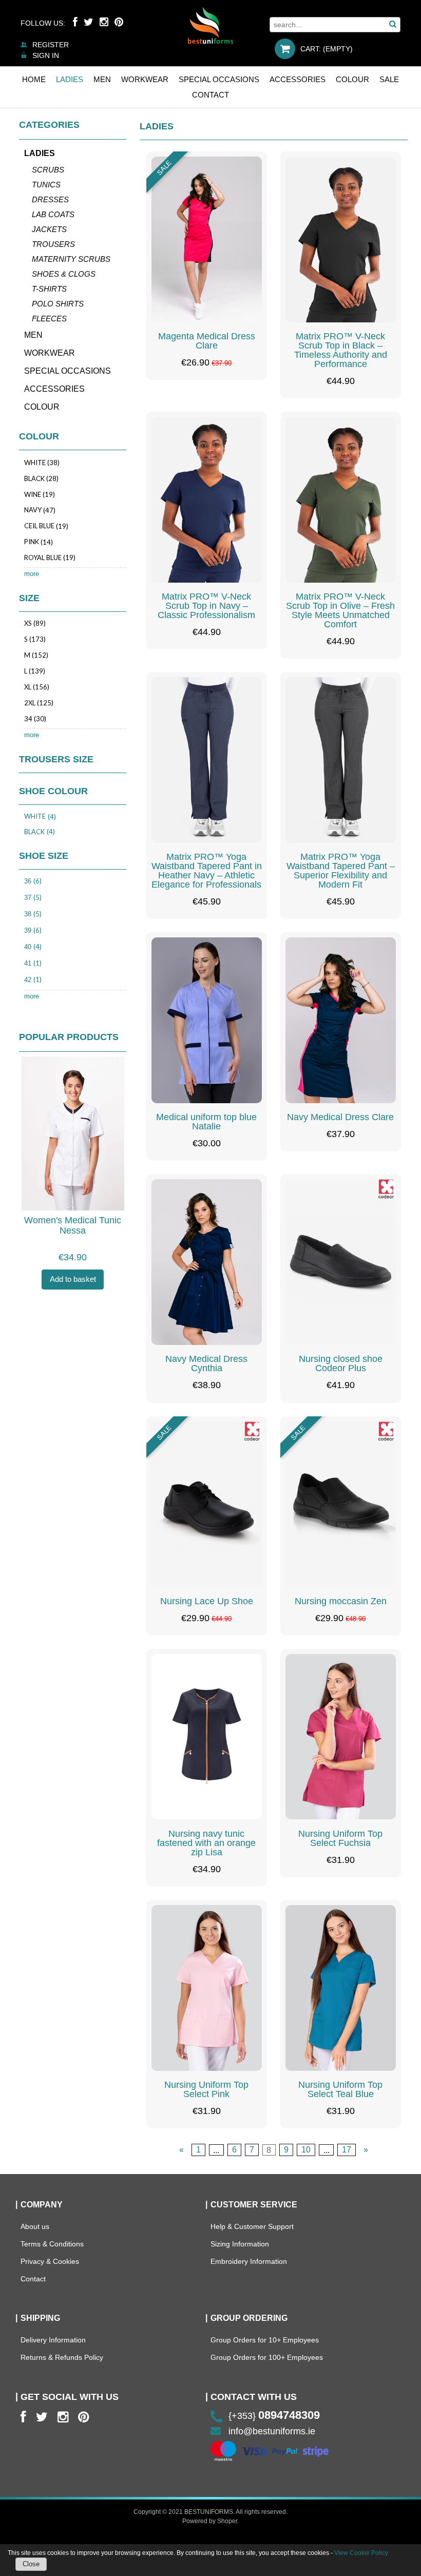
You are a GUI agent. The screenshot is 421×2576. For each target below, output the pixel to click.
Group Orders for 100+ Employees (267, 2357)
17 (347, 2150)
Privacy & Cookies (50, 2261)
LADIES (40, 153)
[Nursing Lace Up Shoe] (207, 1504)
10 (306, 2150)
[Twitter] (89, 22)
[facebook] (23, 2417)
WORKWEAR (50, 353)
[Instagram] (104, 22)
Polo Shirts (58, 304)
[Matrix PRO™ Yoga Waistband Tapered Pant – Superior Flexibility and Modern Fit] (341, 760)
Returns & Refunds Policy (62, 2357)
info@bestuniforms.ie (272, 2431)
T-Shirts (49, 289)
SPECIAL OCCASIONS (68, 371)
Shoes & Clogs (64, 274)
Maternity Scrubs (71, 259)
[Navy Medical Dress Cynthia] (207, 1262)
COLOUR (42, 407)
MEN (33, 335)
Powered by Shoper (210, 2521)
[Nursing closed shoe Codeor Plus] (341, 1262)
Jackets (49, 229)
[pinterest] (83, 2417)
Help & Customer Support (252, 2226)
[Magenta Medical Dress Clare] (207, 239)
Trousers (53, 244)
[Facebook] (75, 22)
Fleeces (49, 319)
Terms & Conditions (52, 2244)
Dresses (50, 199)
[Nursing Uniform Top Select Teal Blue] (341, 1988)
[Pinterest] (119, 22)
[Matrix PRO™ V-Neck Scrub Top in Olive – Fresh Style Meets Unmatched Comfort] (341, 500)
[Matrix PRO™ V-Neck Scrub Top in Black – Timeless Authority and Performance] (341, 239)
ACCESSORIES (54, 389)
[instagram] (63, 2417)
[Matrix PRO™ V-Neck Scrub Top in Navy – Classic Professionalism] (207, 500)
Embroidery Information (249, 2261)
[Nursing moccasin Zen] (341, 1504)
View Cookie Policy (361, 2553)
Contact (33, 2279)
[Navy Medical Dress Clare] (341, 1020)
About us (35, 2226)
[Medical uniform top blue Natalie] (207, 1020)
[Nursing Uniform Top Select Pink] (207, 1988)
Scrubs (48, 170)
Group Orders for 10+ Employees (265, 2340)
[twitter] (42, 2417)
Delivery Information (53, 2340)
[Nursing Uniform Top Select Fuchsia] (341, 1737)
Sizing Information (240, 2244)
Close (31, 2564)
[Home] (210, 25)
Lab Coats (53, 214)
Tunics (46, 185)
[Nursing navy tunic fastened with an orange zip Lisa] (207, 1737)
